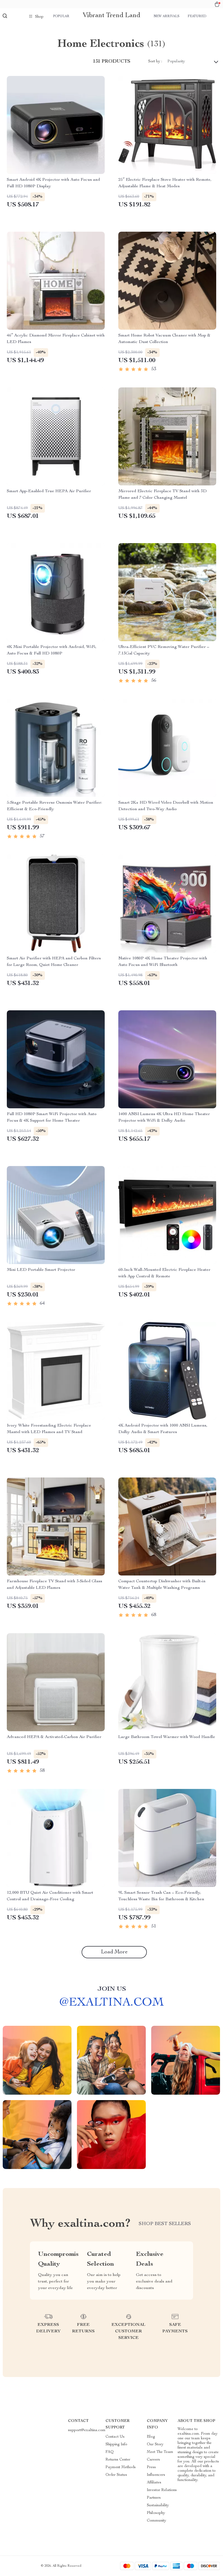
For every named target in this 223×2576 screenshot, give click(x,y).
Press (151, 2467)
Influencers (156, 2475)
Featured (197, 16)
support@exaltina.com (87, 2430)
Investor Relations (162, 2490)
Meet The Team (160, 2452)
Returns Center (118, 2460)
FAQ (110, 2452)
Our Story (155, 2445)
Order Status (116, 2475)
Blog (151, 2437)
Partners (154, 2498)
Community (157, 2521)
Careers (153, 2460)
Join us (112, 1989)
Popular (61, 16)
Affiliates (154, 2483)
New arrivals (167, 16)
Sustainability (158, 2505)
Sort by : (155, 62)
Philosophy (156, 2513)
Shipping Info (116, 2445)
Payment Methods (121, 2467)
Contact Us (115, 2437)
